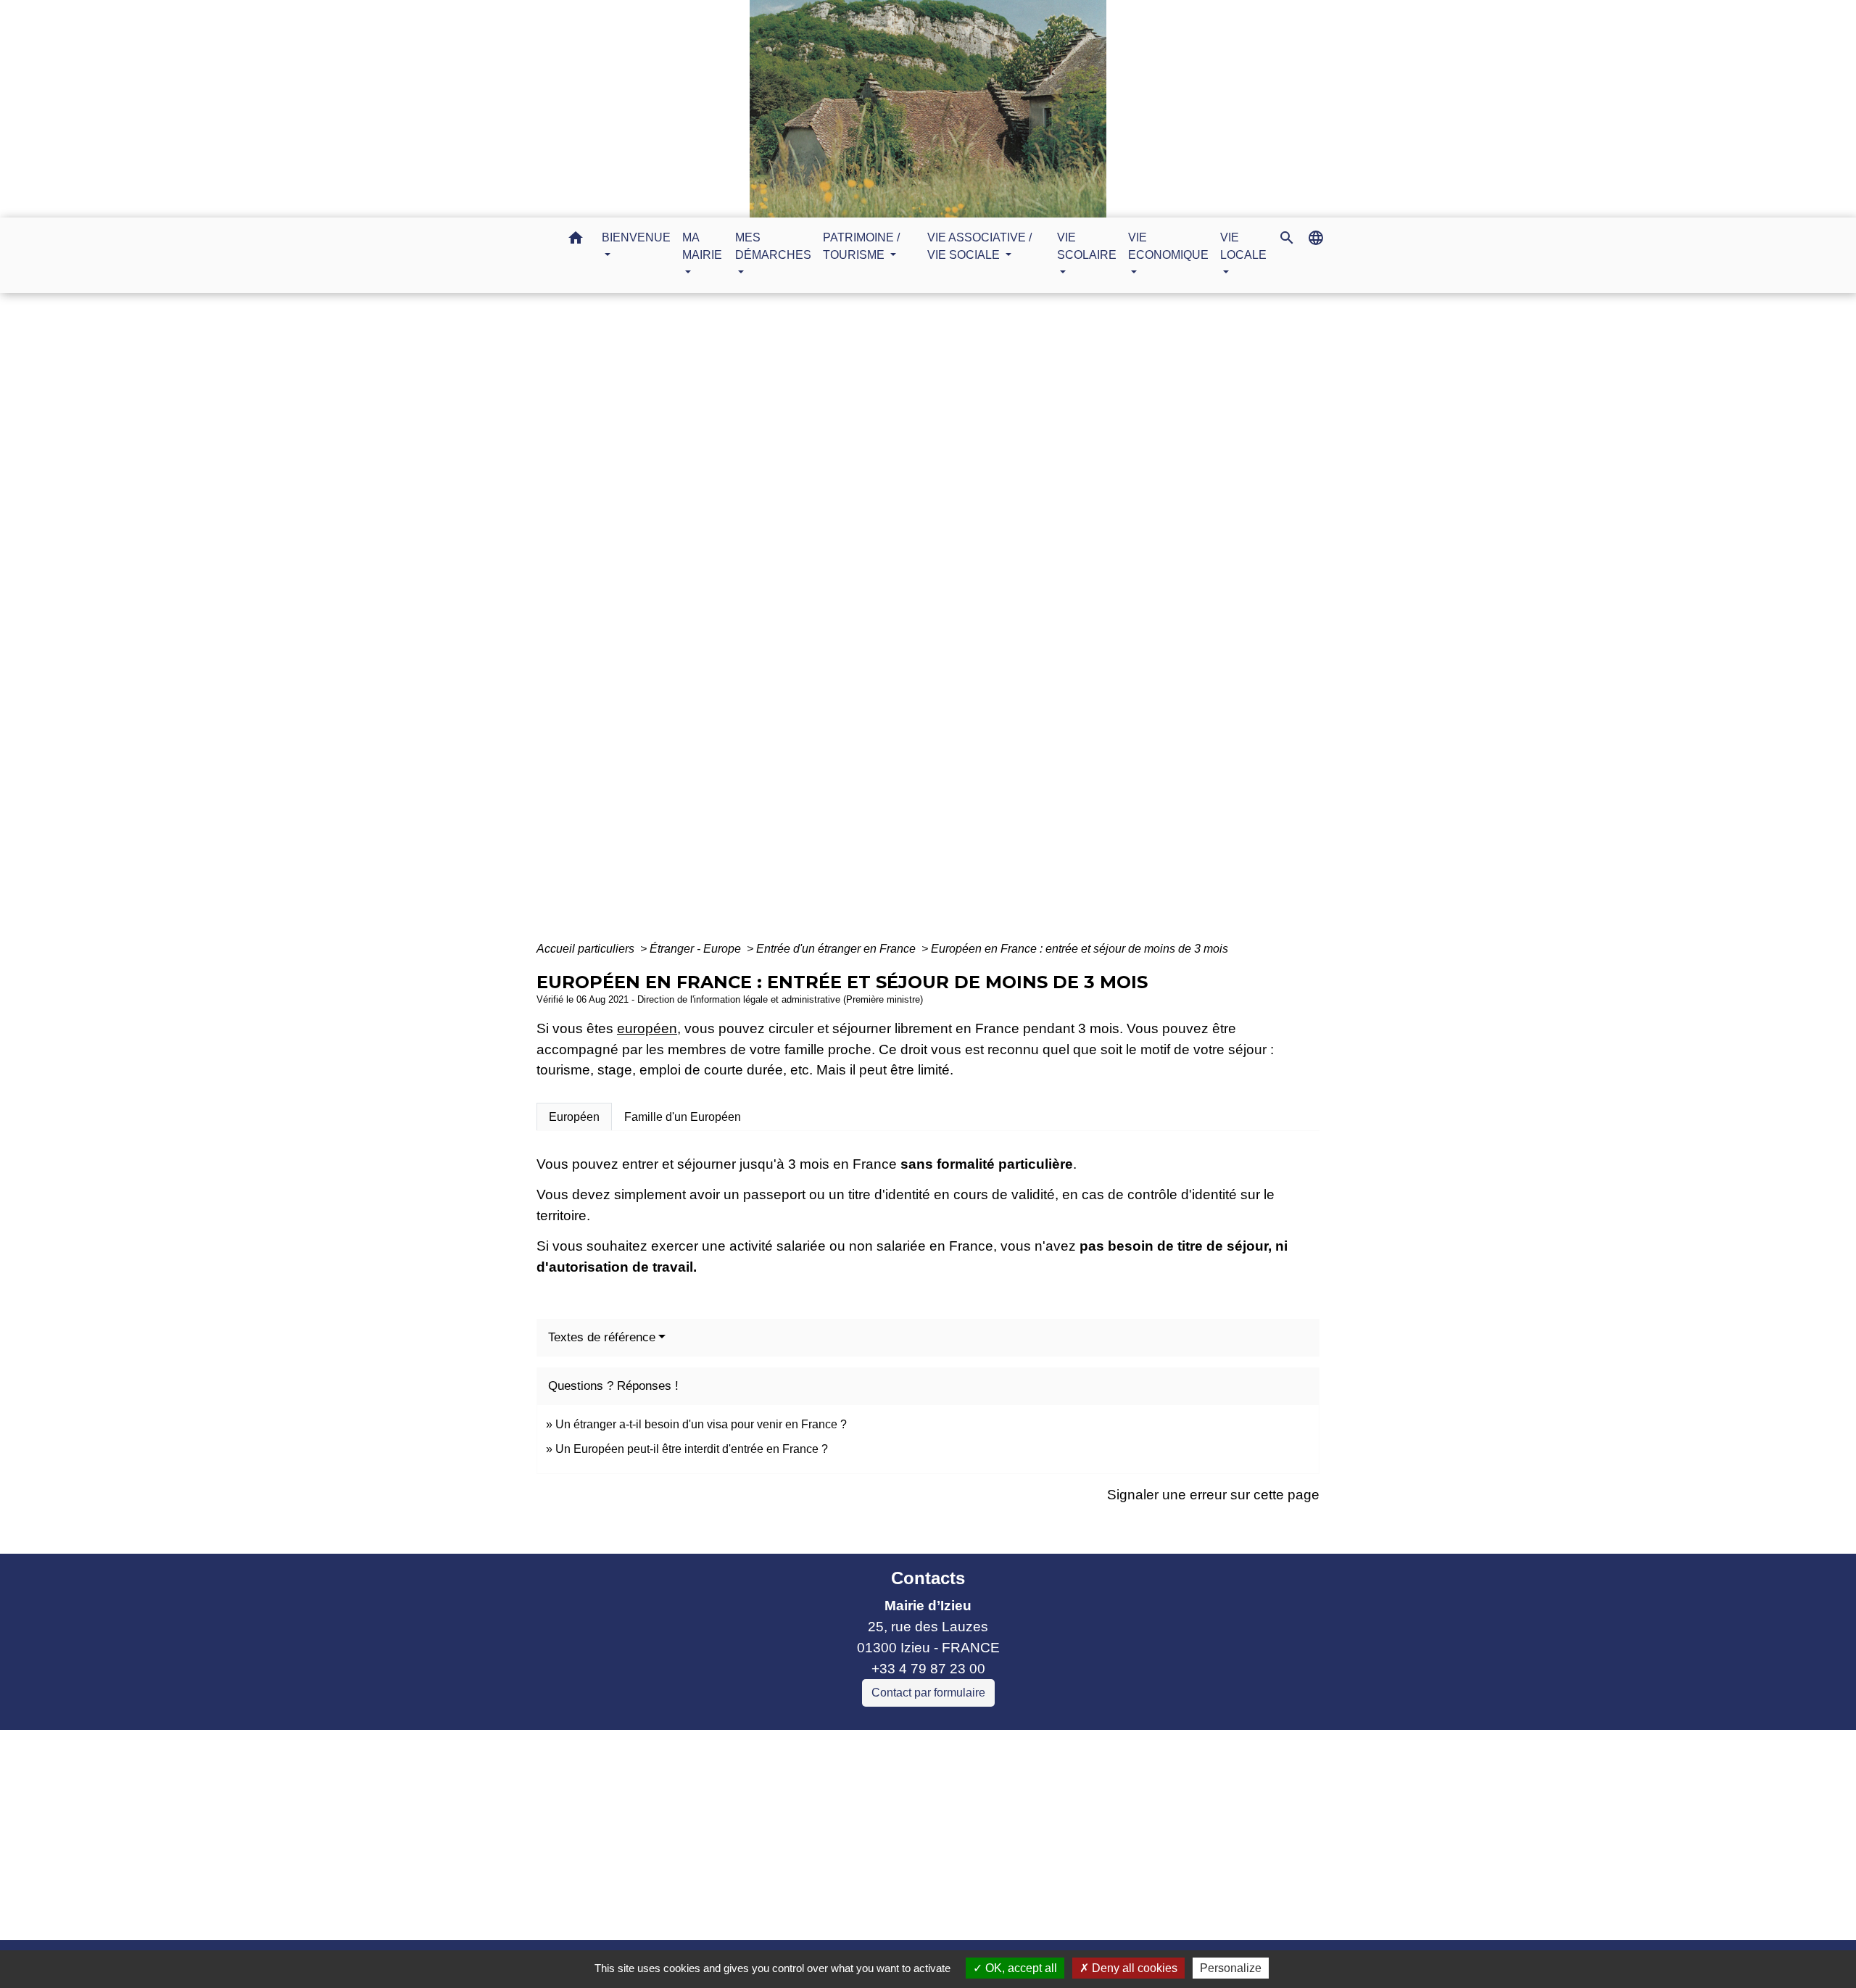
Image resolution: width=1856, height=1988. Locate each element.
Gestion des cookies (1165, 1910)
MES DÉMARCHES (884, 625)
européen (647, 1028)
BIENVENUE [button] (636, 237)
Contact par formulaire (928, 1693)
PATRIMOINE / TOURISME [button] (861, 246)
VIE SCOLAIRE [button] (1087, 246)
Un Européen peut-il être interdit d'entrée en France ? (692, 1449)
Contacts (928, 1578)
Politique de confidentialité (824, 1910)
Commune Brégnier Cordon (750, 1803)
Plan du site (1049, 1910)
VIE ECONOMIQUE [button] (1168, 246)
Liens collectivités (790, 1747)
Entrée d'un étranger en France (837, 949)
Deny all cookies (1133, 1968)
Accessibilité (959, 1910)
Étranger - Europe (697, 949)
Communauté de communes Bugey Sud (790, 1782)
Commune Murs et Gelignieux (757, 1825)
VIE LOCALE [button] (1243, 246)
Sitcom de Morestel (724, 1846)
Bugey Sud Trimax (722, 1866)
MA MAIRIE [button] (702, 246)
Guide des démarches (1024, 625)
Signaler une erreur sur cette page (1213, 1495)
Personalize (1231, 1968)
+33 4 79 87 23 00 (928, 1669)
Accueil (788, 625)
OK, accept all (1020, 1968)
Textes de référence (602, 1337)
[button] (576, 240)
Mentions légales (674, 1910)
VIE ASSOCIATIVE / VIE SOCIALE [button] (979, 246)
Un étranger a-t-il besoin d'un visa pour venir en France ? (701, 1424)
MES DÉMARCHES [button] (773, 246)
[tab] (574, 1117)
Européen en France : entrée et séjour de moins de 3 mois (1080, 949)
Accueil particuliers (587, 949)
